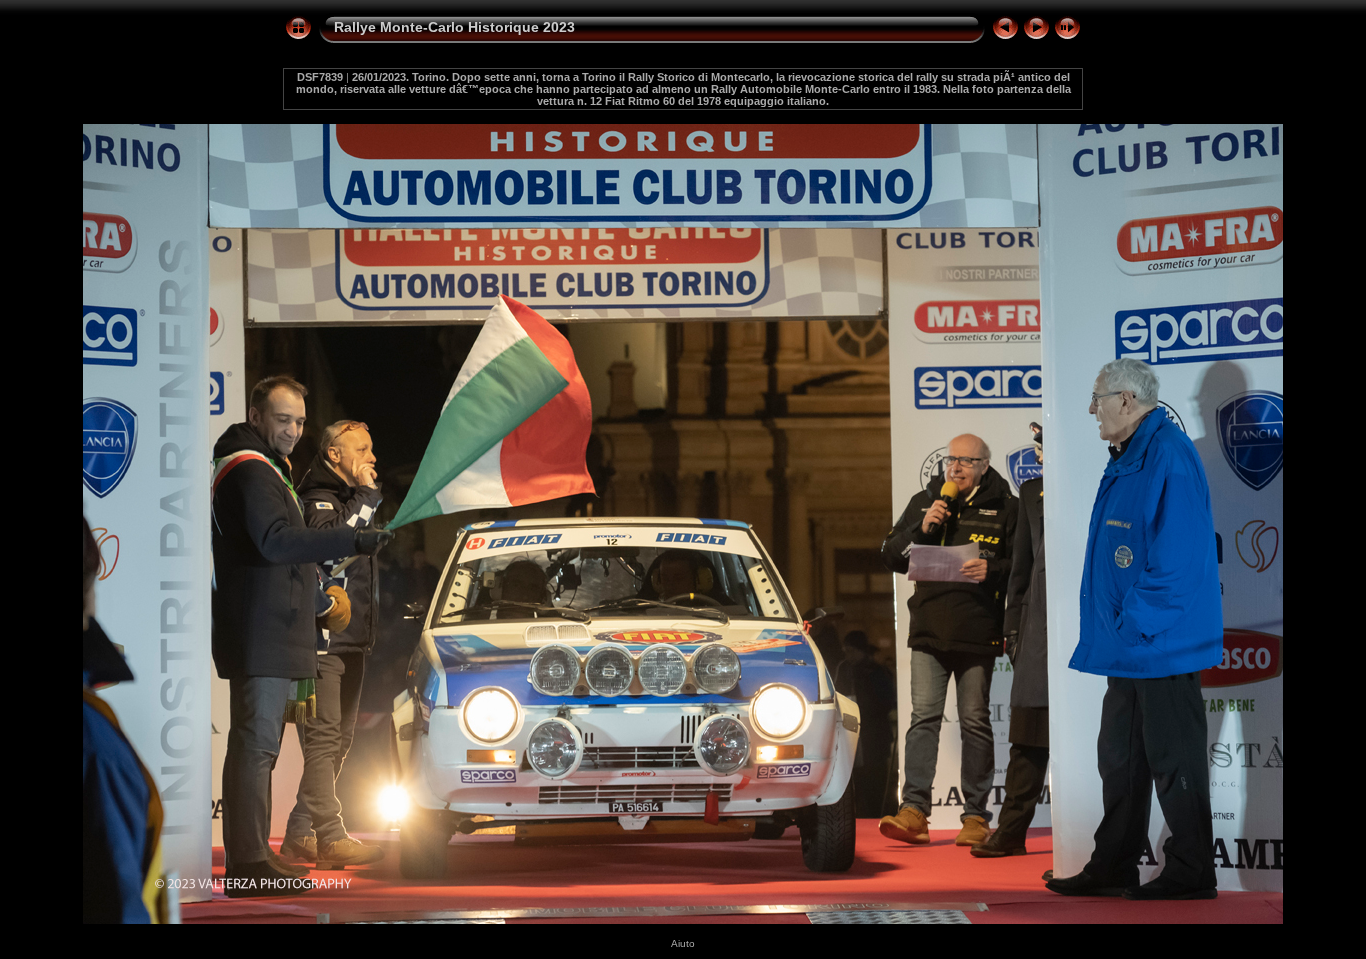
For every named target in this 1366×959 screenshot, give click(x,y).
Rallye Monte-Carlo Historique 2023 (454, 27)
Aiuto (683, 943)
